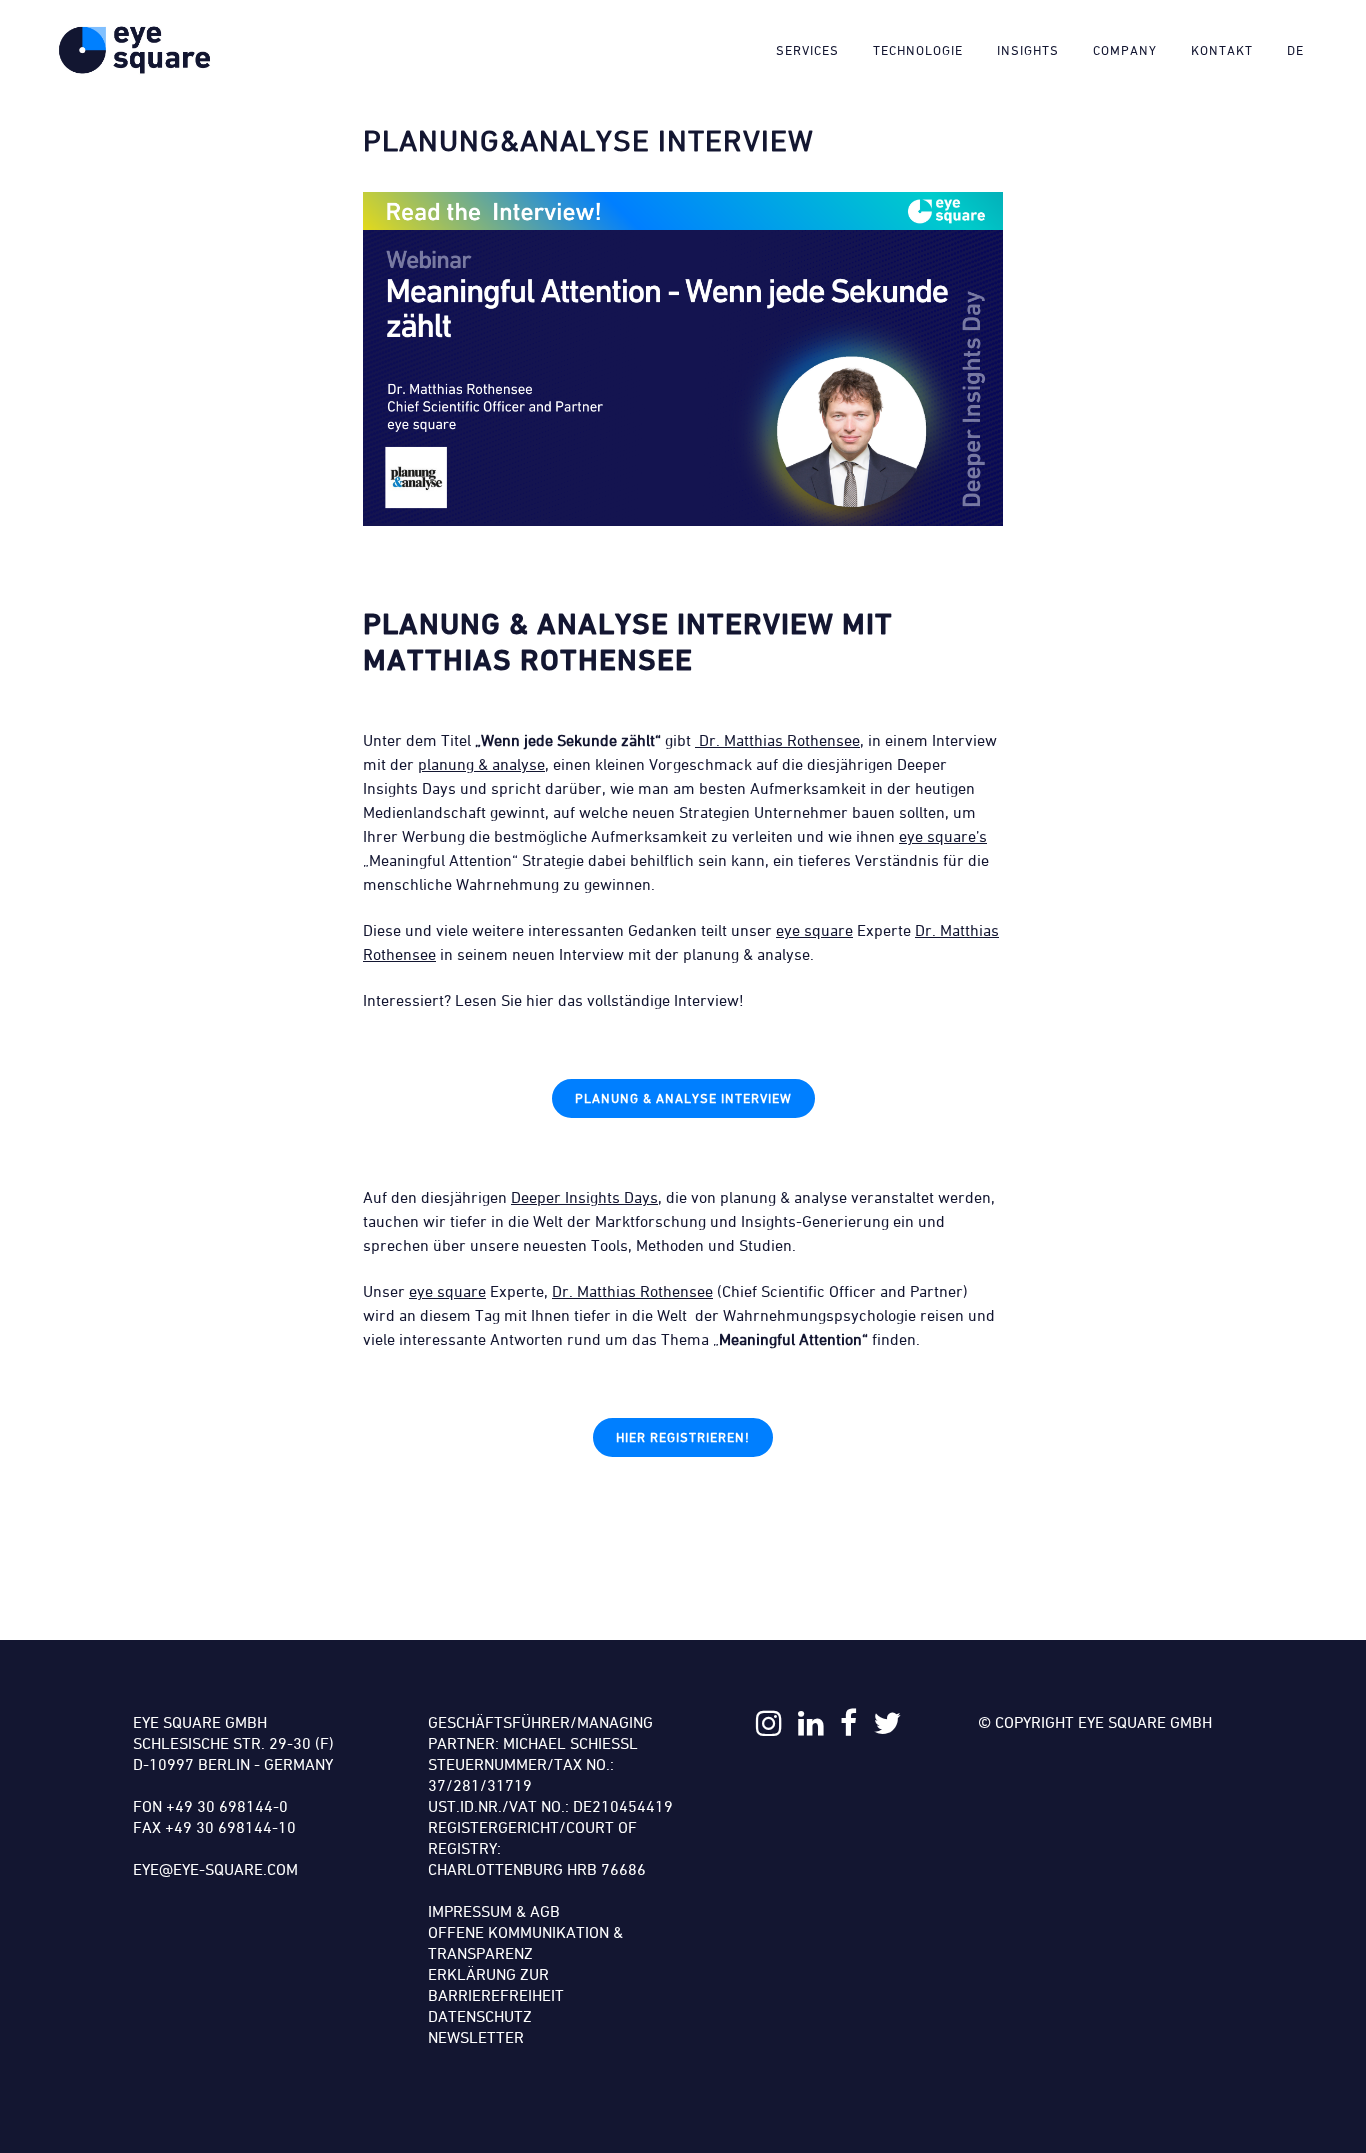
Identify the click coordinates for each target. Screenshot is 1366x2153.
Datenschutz (480, 2016)
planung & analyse (481, 764)
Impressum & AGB (494, 1911)
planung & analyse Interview (683, 1098)
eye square (814, 930)
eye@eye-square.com (215, 1869)
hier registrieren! (683, 1437)
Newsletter (476, 2037)
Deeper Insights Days (584, 1197)
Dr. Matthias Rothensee (777, 740)
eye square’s (943, 836)
